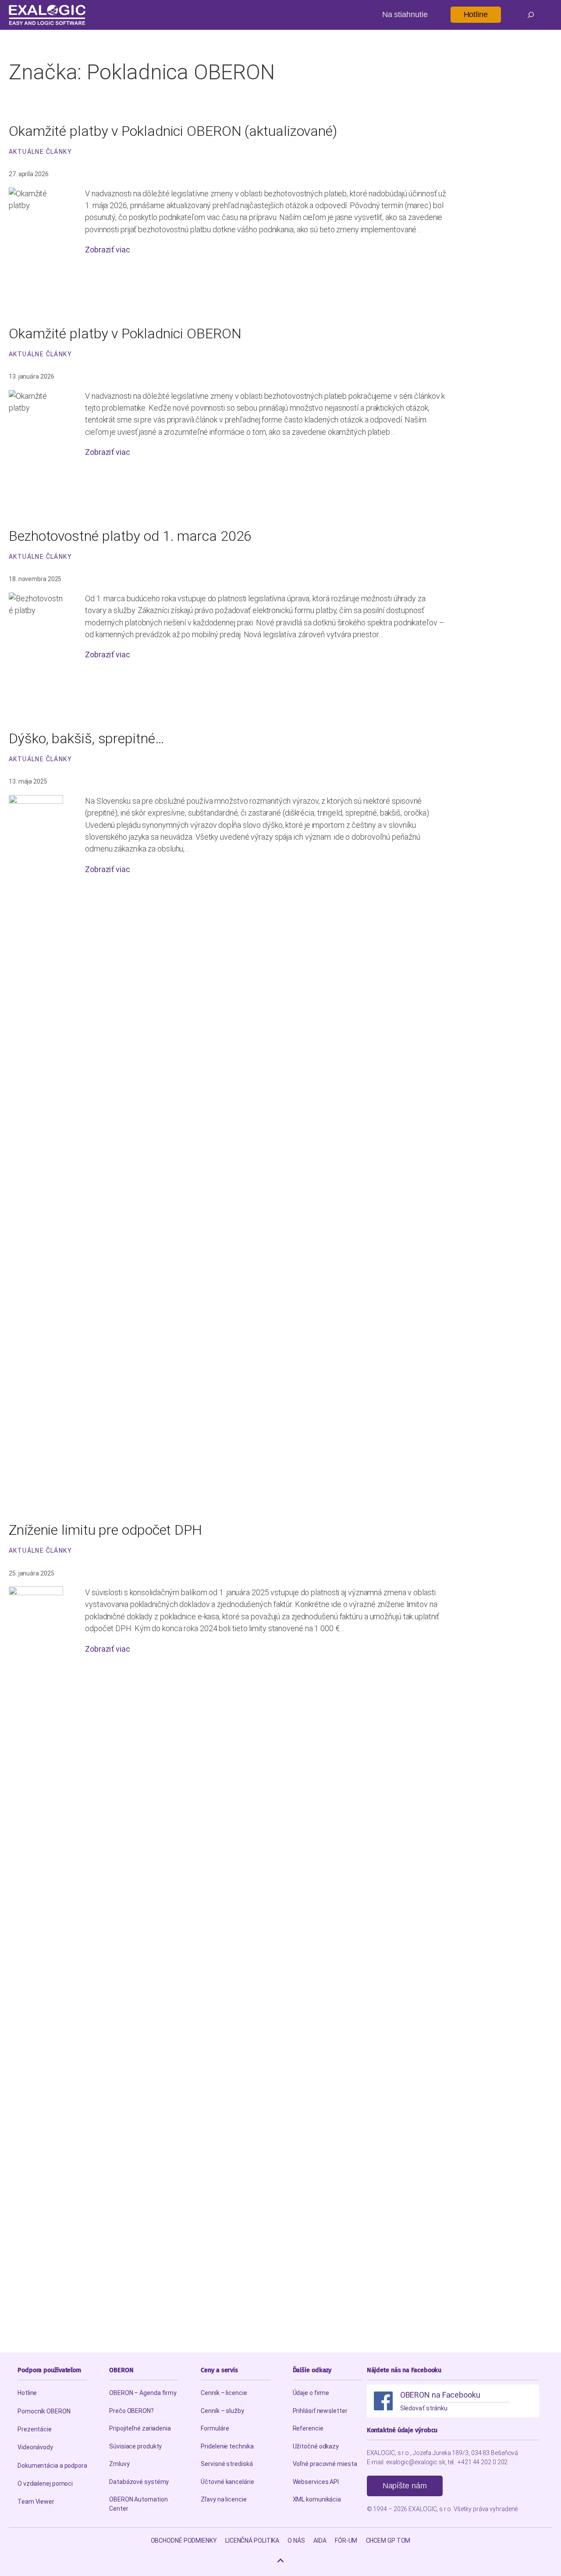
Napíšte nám (405, 2486)
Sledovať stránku (424, 2408)
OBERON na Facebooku (440, 2395)
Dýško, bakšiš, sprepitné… (87, 738)
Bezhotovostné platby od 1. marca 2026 (130, 536)
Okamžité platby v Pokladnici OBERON (125, 334)
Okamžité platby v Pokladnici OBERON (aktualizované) (173, 131)
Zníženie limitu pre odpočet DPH (105, 1530)
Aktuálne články (40, 152)
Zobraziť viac (108, 250)
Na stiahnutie (405, 14)
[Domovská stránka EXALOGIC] (47, 15)
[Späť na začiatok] (280, 2561)
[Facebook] (383, 2401)
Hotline (476, 14)
